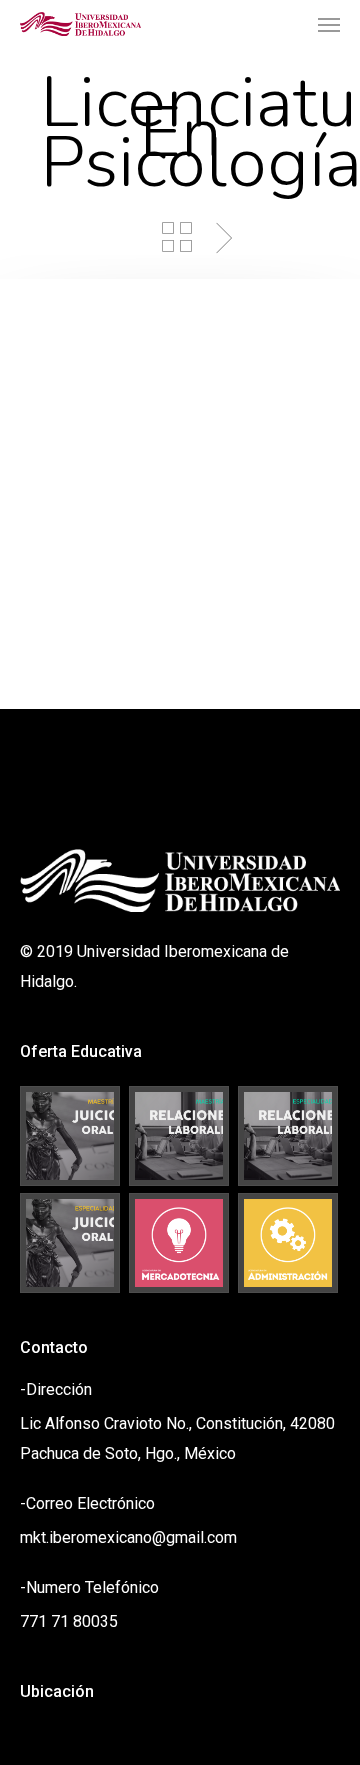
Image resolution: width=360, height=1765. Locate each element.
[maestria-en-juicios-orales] (71, 1136)
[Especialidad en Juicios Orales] (71, 1243)
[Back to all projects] (177, 237)
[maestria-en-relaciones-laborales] (180, 1136)
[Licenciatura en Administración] (289, 1243)
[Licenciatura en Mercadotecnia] (180, 1243)
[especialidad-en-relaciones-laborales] (289, 1136)
